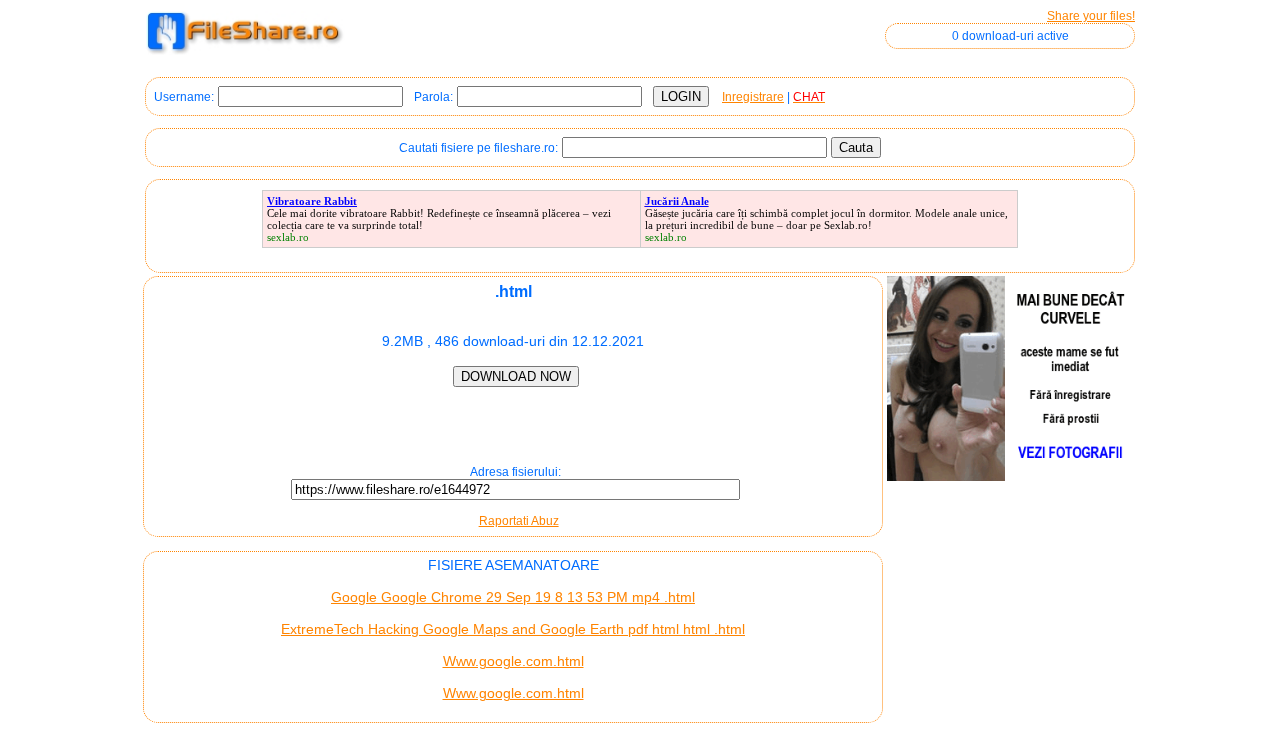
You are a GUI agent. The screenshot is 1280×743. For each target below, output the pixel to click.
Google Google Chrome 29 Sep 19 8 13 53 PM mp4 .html (513, 597)
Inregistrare (753, 97)
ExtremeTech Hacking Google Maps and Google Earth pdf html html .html (513, 629)
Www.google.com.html (513, 661)
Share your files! (1091, 16)
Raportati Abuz (519, 521)
